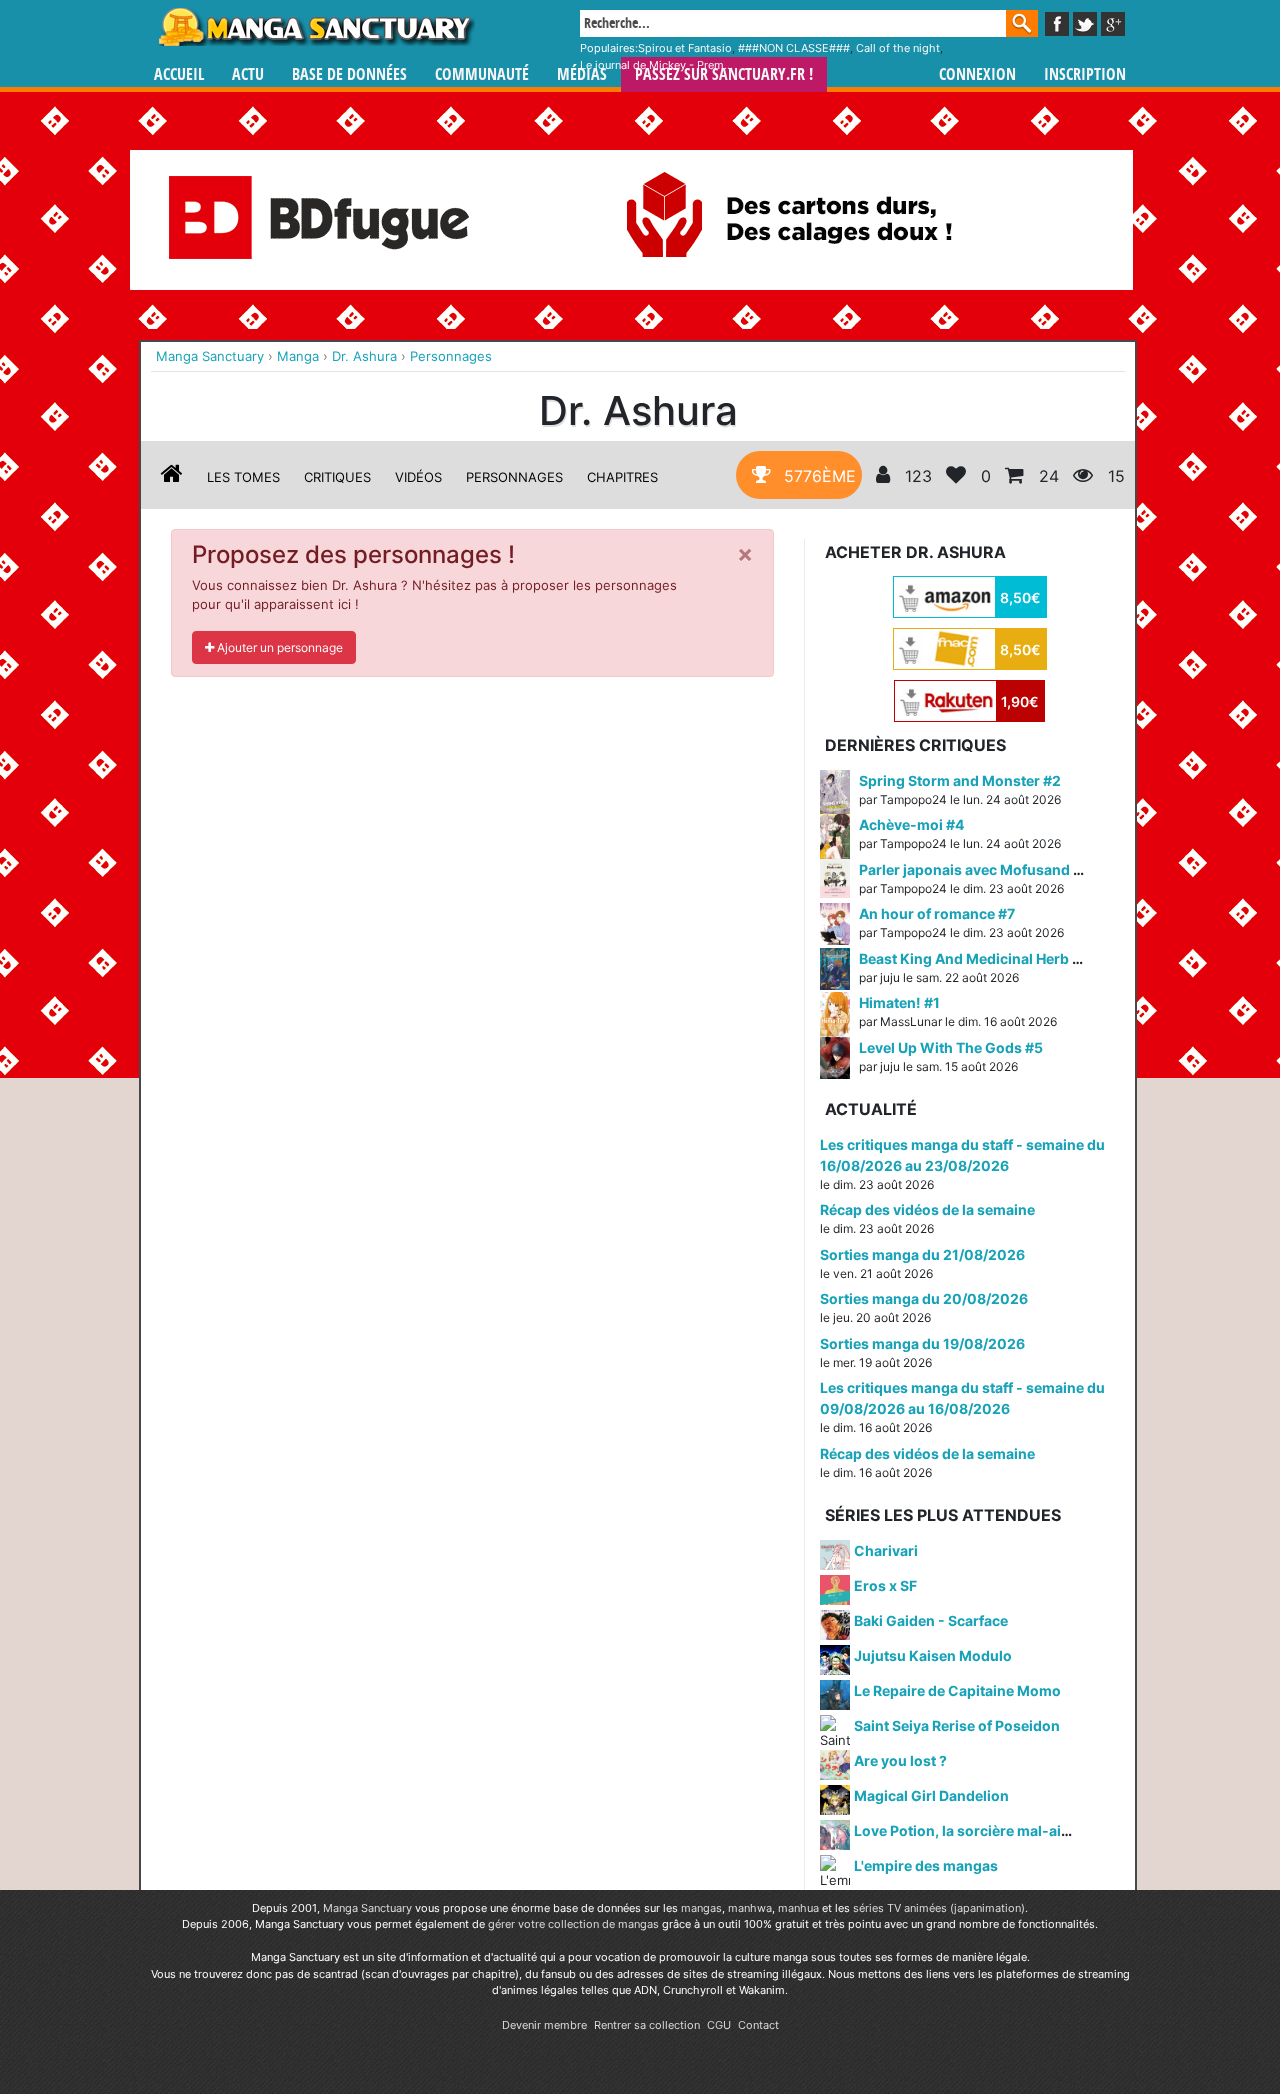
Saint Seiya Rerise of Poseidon (957, 1725)
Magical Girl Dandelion (931, 1795)
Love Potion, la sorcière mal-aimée (972, 1830)
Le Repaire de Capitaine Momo (957, 1690)
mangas (701, 1908)
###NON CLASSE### (794, 48)
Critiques (337, 477)
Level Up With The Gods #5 (951, 1047)
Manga (315, 27)
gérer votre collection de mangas (573, 1924)
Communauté (482, 74)
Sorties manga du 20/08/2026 (924, 1298)
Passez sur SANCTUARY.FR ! (724, 74)
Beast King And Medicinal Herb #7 (974, 958)
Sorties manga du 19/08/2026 (922, 1343)
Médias (582, 74)
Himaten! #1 (899, 1002)
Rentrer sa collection (647, 2025)
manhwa (750, 1908)
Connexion (977, 74)
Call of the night (898, 48)
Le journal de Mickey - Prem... (656, 65)
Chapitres (622, 477)
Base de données (349, 74)
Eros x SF (885, 1585)
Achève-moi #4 (911, 824)
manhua (798, 1908)
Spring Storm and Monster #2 (960, 780)
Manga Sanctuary (367, 1908)
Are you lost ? (900, 1760)
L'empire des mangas (926, 1865)
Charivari (886, 1550)
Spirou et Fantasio (685, 48)
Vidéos (418, 477)
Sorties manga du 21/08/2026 (922, 1254)
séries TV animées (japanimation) (939, 1908)
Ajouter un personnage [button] (278, 647)
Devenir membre (544, 2025)
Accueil (179, 74)
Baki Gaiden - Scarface (931, 1620)
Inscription (1085, 74)
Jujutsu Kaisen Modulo (933, 1655)
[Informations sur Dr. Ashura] (172, 477)
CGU (719, 2025)
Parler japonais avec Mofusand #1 (974, 869)
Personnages (514, 477)
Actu (248, 74)
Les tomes (243, 477)
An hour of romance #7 (937, 913)
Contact (758, 2025)
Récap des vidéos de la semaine (927, 1209)
